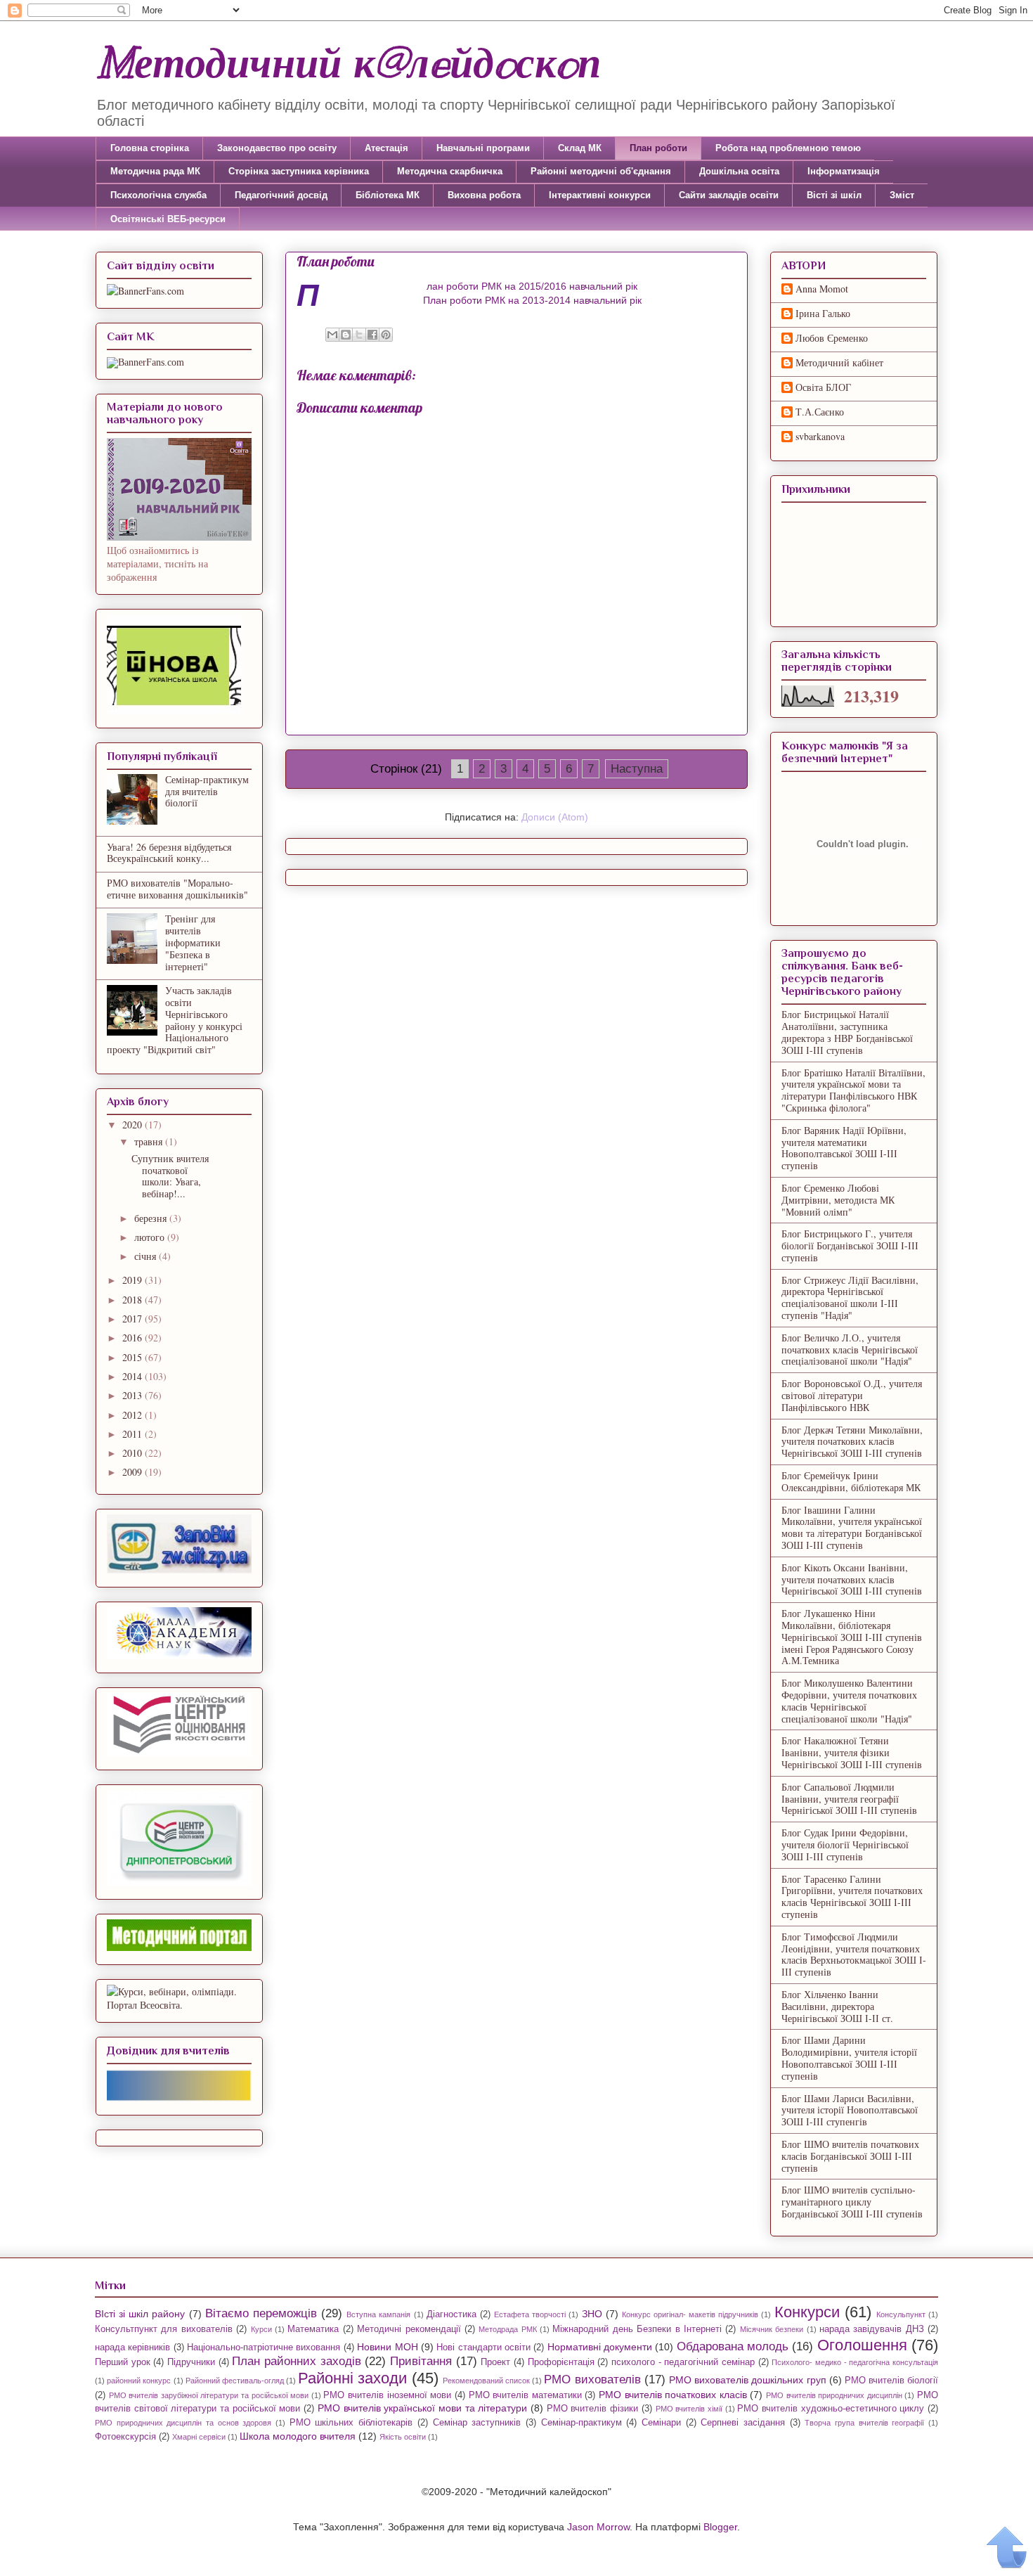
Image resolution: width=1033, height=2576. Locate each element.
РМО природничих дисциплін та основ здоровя (183, 2423)
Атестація (386, 148)
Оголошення (862, 2345)
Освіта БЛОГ (823, 388)
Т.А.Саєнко (820, 412)
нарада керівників (132, 2348)
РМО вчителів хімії (689, 2409)
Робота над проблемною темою (788, 148)
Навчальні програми (483, 148)
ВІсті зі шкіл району (140, 2314)
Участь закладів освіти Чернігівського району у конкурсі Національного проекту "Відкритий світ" (175, 1020)
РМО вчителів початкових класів (673, 2395)
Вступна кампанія (378, 2314)
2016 (134, 1338)
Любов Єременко (832, 339)
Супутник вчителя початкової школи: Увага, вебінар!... (170, 1176)
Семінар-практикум (582, 2423)
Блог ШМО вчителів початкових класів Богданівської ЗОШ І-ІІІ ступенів (850, 2156)
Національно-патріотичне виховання (264, 2348)
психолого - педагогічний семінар (683, 2362)
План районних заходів (296, 2361)
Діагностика (451, 2314)
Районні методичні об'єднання (601, 171)
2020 (134, 1125)
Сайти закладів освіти (729, 195)
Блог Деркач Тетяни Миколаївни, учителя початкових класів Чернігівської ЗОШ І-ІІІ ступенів (852, 1442)
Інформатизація (844, 171)
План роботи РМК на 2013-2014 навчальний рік (532, 300)
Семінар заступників (477, 2423)
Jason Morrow (598, 2527)
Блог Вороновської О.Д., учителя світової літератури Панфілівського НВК (852, 1395)
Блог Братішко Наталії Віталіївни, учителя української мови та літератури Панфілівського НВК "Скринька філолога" (853, 1090)
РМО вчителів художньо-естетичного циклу (831, 2409)
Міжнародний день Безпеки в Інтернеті (637, 2329)
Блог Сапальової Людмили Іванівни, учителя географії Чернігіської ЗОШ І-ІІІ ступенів (849, 1799)
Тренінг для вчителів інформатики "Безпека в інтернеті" (193, 942)
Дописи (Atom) (555, 817)
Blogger (720, 2527)
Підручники (191, 2362)
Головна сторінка (150, 148)
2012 (134, 1415)
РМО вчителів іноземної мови (387, 2395)
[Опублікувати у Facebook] (372, 335)
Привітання (421, 2361)
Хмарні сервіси (199, 2437)
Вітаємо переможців (261, 2313)
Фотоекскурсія (125, 2437)
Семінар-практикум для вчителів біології (207, 791)
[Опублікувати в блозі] (346, 335)
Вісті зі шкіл (834, 195)
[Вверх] (1007, 2548)
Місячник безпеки (772, 2329)
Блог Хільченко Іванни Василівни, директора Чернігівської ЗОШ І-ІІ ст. (837, 2006)
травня (150, 1141)
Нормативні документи (600, 2347)
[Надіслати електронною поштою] (332, 335)
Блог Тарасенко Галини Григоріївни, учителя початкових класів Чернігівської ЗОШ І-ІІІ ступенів (852, 1896)
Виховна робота (484, 195)
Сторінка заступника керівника (299, 171)
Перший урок (123, 2362)
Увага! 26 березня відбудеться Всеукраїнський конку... (169, 853)
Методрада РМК (507, 2329)
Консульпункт (901, 2314)
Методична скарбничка (450, 171)
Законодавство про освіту (277, 148)
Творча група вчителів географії (864, 2423)
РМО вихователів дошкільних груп (748, 2380)
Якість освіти (403, 2437)
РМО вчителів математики (525, 2395)
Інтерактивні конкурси (600, 195)
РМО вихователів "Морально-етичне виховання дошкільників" (177, 889)
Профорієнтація (561, 2362)
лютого (151, 1237)
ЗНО (592, 2314)
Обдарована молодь (733, 2346)
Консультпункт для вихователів (164, 2329)
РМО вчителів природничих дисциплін (834, 2395)
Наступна (637, 769)
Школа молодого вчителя (298, 2436)
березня (152, 1218)
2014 (134, 1376)
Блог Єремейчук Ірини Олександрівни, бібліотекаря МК (851, 1481)
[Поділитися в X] (359, 335)
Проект (495, 2362)
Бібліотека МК (388, 195)
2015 (134, 1357)
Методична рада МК (155, 171)
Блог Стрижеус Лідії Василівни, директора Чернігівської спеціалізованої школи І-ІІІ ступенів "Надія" (850, 1297)
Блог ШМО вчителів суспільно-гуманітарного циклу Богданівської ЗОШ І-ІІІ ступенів (852, 2202)
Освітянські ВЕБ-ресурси (168, 219)
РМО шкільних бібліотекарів (351, 2423)
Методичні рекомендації (409, 2329)
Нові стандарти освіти (483, 2348)
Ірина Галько (823, 314)
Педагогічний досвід (281, 195)
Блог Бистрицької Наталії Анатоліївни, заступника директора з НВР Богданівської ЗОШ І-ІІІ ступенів (847, 1032)
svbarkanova (820, 437)
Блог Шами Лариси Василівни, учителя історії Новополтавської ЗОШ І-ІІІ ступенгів (850, 2110)
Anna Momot (822, 289)
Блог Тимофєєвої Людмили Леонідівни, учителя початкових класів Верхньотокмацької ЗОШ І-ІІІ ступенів (854, 1954)
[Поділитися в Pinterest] (386, 335)
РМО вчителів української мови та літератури (422, 2408)
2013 (134, 1395)
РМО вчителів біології (891, 2381)
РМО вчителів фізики (592, 2409)
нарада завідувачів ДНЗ (872, 2329)
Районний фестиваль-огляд (235, 2381)
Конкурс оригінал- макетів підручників (690, 2314)
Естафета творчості (530, 2314)
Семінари (661, 2423)
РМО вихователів (592, 2379)
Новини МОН (387, 2347)
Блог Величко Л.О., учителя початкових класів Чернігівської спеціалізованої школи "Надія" (850, 1350)
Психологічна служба (158, 195)
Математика (313, 2329)
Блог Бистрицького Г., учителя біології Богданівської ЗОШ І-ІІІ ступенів (850, 1245)
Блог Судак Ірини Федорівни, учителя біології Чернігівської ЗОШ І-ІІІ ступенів (845, 1844)
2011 (134, 1434)
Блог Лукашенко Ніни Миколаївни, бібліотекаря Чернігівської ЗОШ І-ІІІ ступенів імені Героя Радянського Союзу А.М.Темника (852, 1637)
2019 (134, 1280)
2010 (134, 1453)
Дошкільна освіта (739, 171)
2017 (134, 1319)
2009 (134, 1472)
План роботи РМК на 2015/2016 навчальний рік (532, 286)
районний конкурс (139, 2381)
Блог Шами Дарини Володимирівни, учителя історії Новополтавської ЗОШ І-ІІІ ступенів (849, 2057)
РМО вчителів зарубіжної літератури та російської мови (209, 2395)
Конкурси (807, 2312)
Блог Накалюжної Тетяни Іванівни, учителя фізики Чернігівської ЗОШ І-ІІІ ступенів (852, 1752)
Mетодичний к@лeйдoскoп (348, 63)
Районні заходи (352, 2378)
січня (147, 1256)
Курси (261, 2329)
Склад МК (580, 148)
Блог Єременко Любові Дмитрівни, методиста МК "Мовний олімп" (838, 1200)
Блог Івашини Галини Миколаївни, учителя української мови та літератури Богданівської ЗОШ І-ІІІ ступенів (852, 1527)
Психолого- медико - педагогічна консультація (855, 2362)
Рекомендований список (486, 2381)
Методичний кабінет (839, 363)
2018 (134, 1300)
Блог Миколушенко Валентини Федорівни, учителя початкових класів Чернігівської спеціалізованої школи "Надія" (849, 1700)
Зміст (902, 195)
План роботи (658, 148)
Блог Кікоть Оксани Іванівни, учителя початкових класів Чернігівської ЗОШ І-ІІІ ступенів (852, 1579)
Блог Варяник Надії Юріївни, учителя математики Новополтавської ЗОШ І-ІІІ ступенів (844, 1148)
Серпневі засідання (743, 2423)
